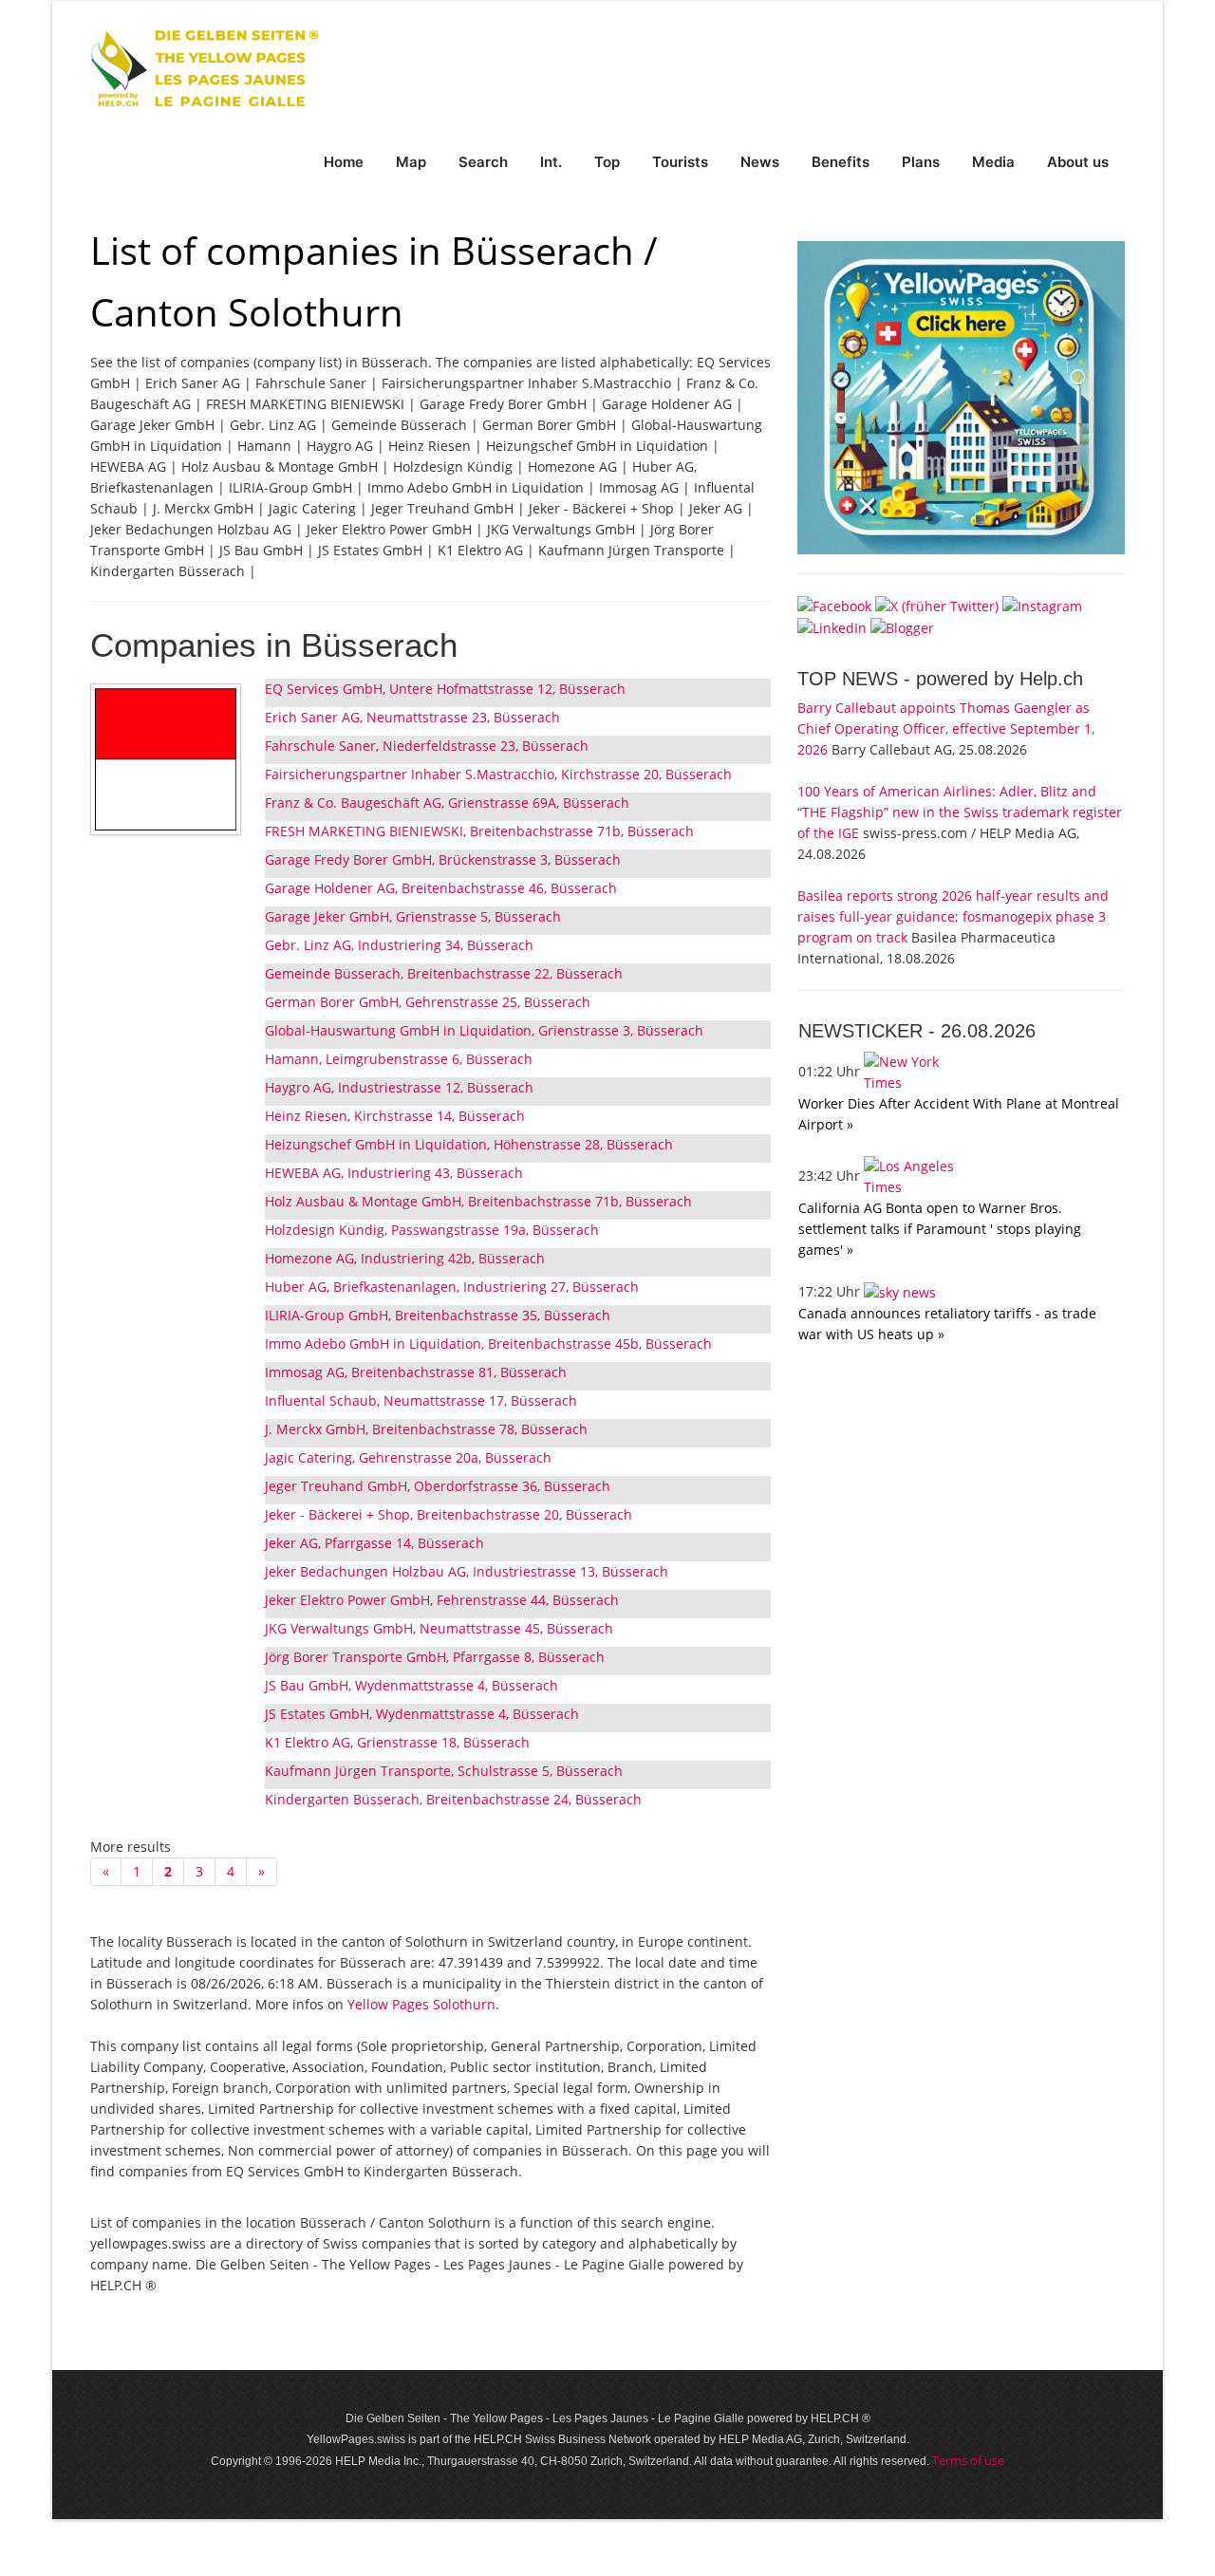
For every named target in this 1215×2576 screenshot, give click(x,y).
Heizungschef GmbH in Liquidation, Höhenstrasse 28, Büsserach (469, 1144)
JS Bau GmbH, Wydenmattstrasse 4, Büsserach (411, 1685)
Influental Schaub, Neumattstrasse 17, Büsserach (421, 1400)
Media (993, 162)
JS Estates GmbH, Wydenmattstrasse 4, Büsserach (422, 1714)
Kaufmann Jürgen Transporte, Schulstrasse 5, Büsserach (444, 1771)
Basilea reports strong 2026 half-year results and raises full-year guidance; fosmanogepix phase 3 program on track (953, 916)
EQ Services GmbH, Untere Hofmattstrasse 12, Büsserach (445, 689)
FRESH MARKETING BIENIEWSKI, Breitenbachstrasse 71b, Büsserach (479, 831)
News (760, 162)
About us (1078, 162)
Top (607, 162)
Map (411, 162)
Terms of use (968, 2460)
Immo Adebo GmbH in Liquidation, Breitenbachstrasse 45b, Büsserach (488, 1344)
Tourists (680, 162)
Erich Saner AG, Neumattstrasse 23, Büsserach (412, 717)
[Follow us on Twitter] (937, 604)
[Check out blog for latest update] (902, 627)
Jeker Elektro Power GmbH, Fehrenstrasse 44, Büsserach (442, 1600)
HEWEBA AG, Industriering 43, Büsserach (394, 1173)
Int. (551, 162)
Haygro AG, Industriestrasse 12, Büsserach (399, 1087)
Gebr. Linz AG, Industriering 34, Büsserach (399, 945)
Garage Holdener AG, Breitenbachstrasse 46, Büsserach (441, 888)
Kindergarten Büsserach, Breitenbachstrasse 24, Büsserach (453, 1799)
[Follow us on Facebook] (834, 604)
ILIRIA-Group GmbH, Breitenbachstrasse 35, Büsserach (438, 1315)
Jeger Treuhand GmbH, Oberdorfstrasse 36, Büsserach (438, 1486)
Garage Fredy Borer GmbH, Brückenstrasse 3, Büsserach (443, 859)
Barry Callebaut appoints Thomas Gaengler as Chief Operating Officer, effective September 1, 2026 (946, 728)
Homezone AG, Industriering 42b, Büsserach (405, 1258)
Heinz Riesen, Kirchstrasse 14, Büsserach (395, 1116)
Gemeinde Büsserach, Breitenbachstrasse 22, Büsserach (444, 973)
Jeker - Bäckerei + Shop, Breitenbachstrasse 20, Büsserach (449, 1514)
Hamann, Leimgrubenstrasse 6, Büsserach (399, 1059)
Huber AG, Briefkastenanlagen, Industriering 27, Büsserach (452, 1287)
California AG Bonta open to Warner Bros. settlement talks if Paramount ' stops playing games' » (940, 1229)
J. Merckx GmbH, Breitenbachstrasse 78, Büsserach (426, 1429)
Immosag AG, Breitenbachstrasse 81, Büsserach (416, 1372)
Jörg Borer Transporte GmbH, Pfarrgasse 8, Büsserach (435, 1657)
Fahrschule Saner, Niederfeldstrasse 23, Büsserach (427, 746)
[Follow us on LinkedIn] (832, 627)
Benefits (841, 162)
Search (483, 162)
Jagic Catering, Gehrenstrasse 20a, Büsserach (408, 1457)
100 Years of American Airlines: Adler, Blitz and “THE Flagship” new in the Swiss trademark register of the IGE (960, 812)
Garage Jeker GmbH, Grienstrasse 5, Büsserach (413, 916)
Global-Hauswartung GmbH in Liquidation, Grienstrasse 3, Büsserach (484, 1030)
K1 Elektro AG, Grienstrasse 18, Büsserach (397, 1742)
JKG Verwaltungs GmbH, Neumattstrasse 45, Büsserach (439, 1628)
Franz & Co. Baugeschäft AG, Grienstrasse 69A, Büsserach (447, 803)
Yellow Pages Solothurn (421, 2004)
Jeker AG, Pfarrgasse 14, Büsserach (374, 1543)
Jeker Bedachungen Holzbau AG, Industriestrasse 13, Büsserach (467, 1571)
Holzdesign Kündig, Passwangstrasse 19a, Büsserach (432, 1230)
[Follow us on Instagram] (1042, 604)
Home (344, 162)
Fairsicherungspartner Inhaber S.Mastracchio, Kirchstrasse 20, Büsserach (498, 774)
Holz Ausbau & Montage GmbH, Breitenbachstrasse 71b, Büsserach (478, 1201)
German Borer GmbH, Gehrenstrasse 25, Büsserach (428, 1002)
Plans (921, 162)
